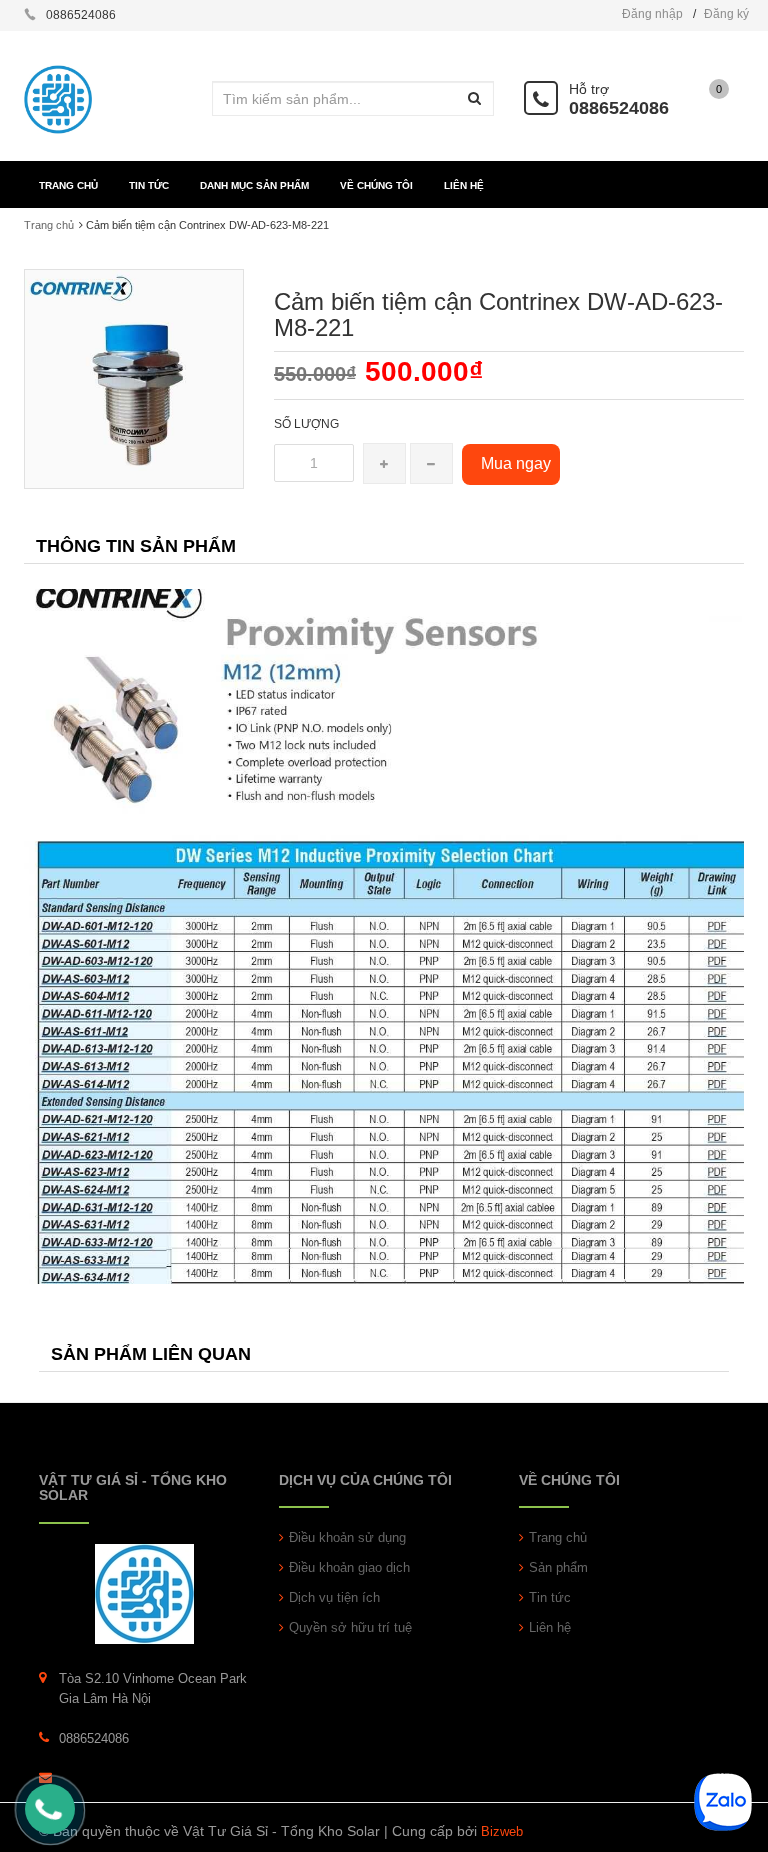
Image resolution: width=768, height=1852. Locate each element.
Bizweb (502, 1831)
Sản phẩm (558, 1567)
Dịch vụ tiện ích (334, 1597)
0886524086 (619, 108)
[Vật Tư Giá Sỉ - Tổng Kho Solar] (144, 1592)
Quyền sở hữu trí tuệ (350, 1627)
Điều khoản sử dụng (347, 1537)
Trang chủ (558, 1537)
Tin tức (550, 1597)
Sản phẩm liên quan (151, 1354)
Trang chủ (49, 225)
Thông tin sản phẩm (136, 546)
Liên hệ (550, 1627)
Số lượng (306, 424)
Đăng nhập (652, 14)
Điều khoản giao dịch (349, 1567)
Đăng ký (726, 14)
